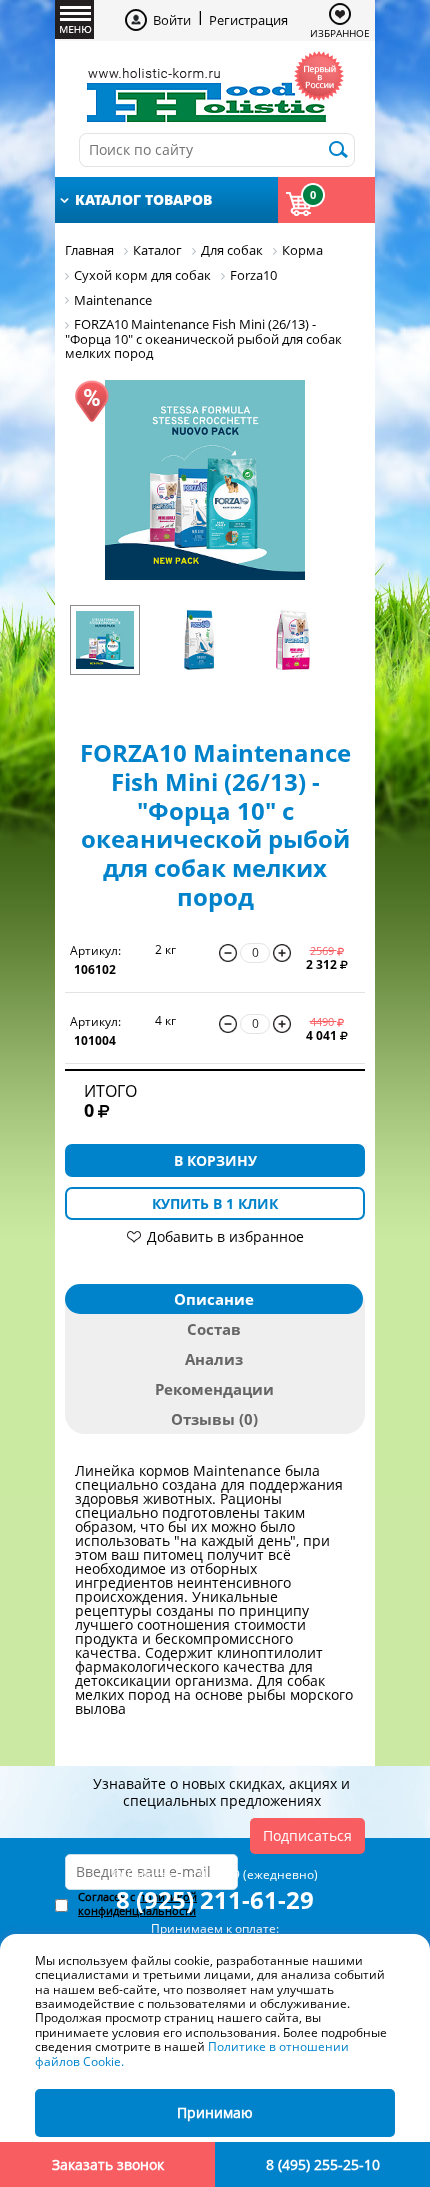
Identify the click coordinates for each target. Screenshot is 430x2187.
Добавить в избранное (225, 1236)
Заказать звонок (108, 2164)
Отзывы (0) (214, 1419)
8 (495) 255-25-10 (323, 2164)
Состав (214, 1329)
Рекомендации (214, 1389)
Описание (214, 1299)
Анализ (214, 1359)
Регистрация (248, 20)
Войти (172, 20)
